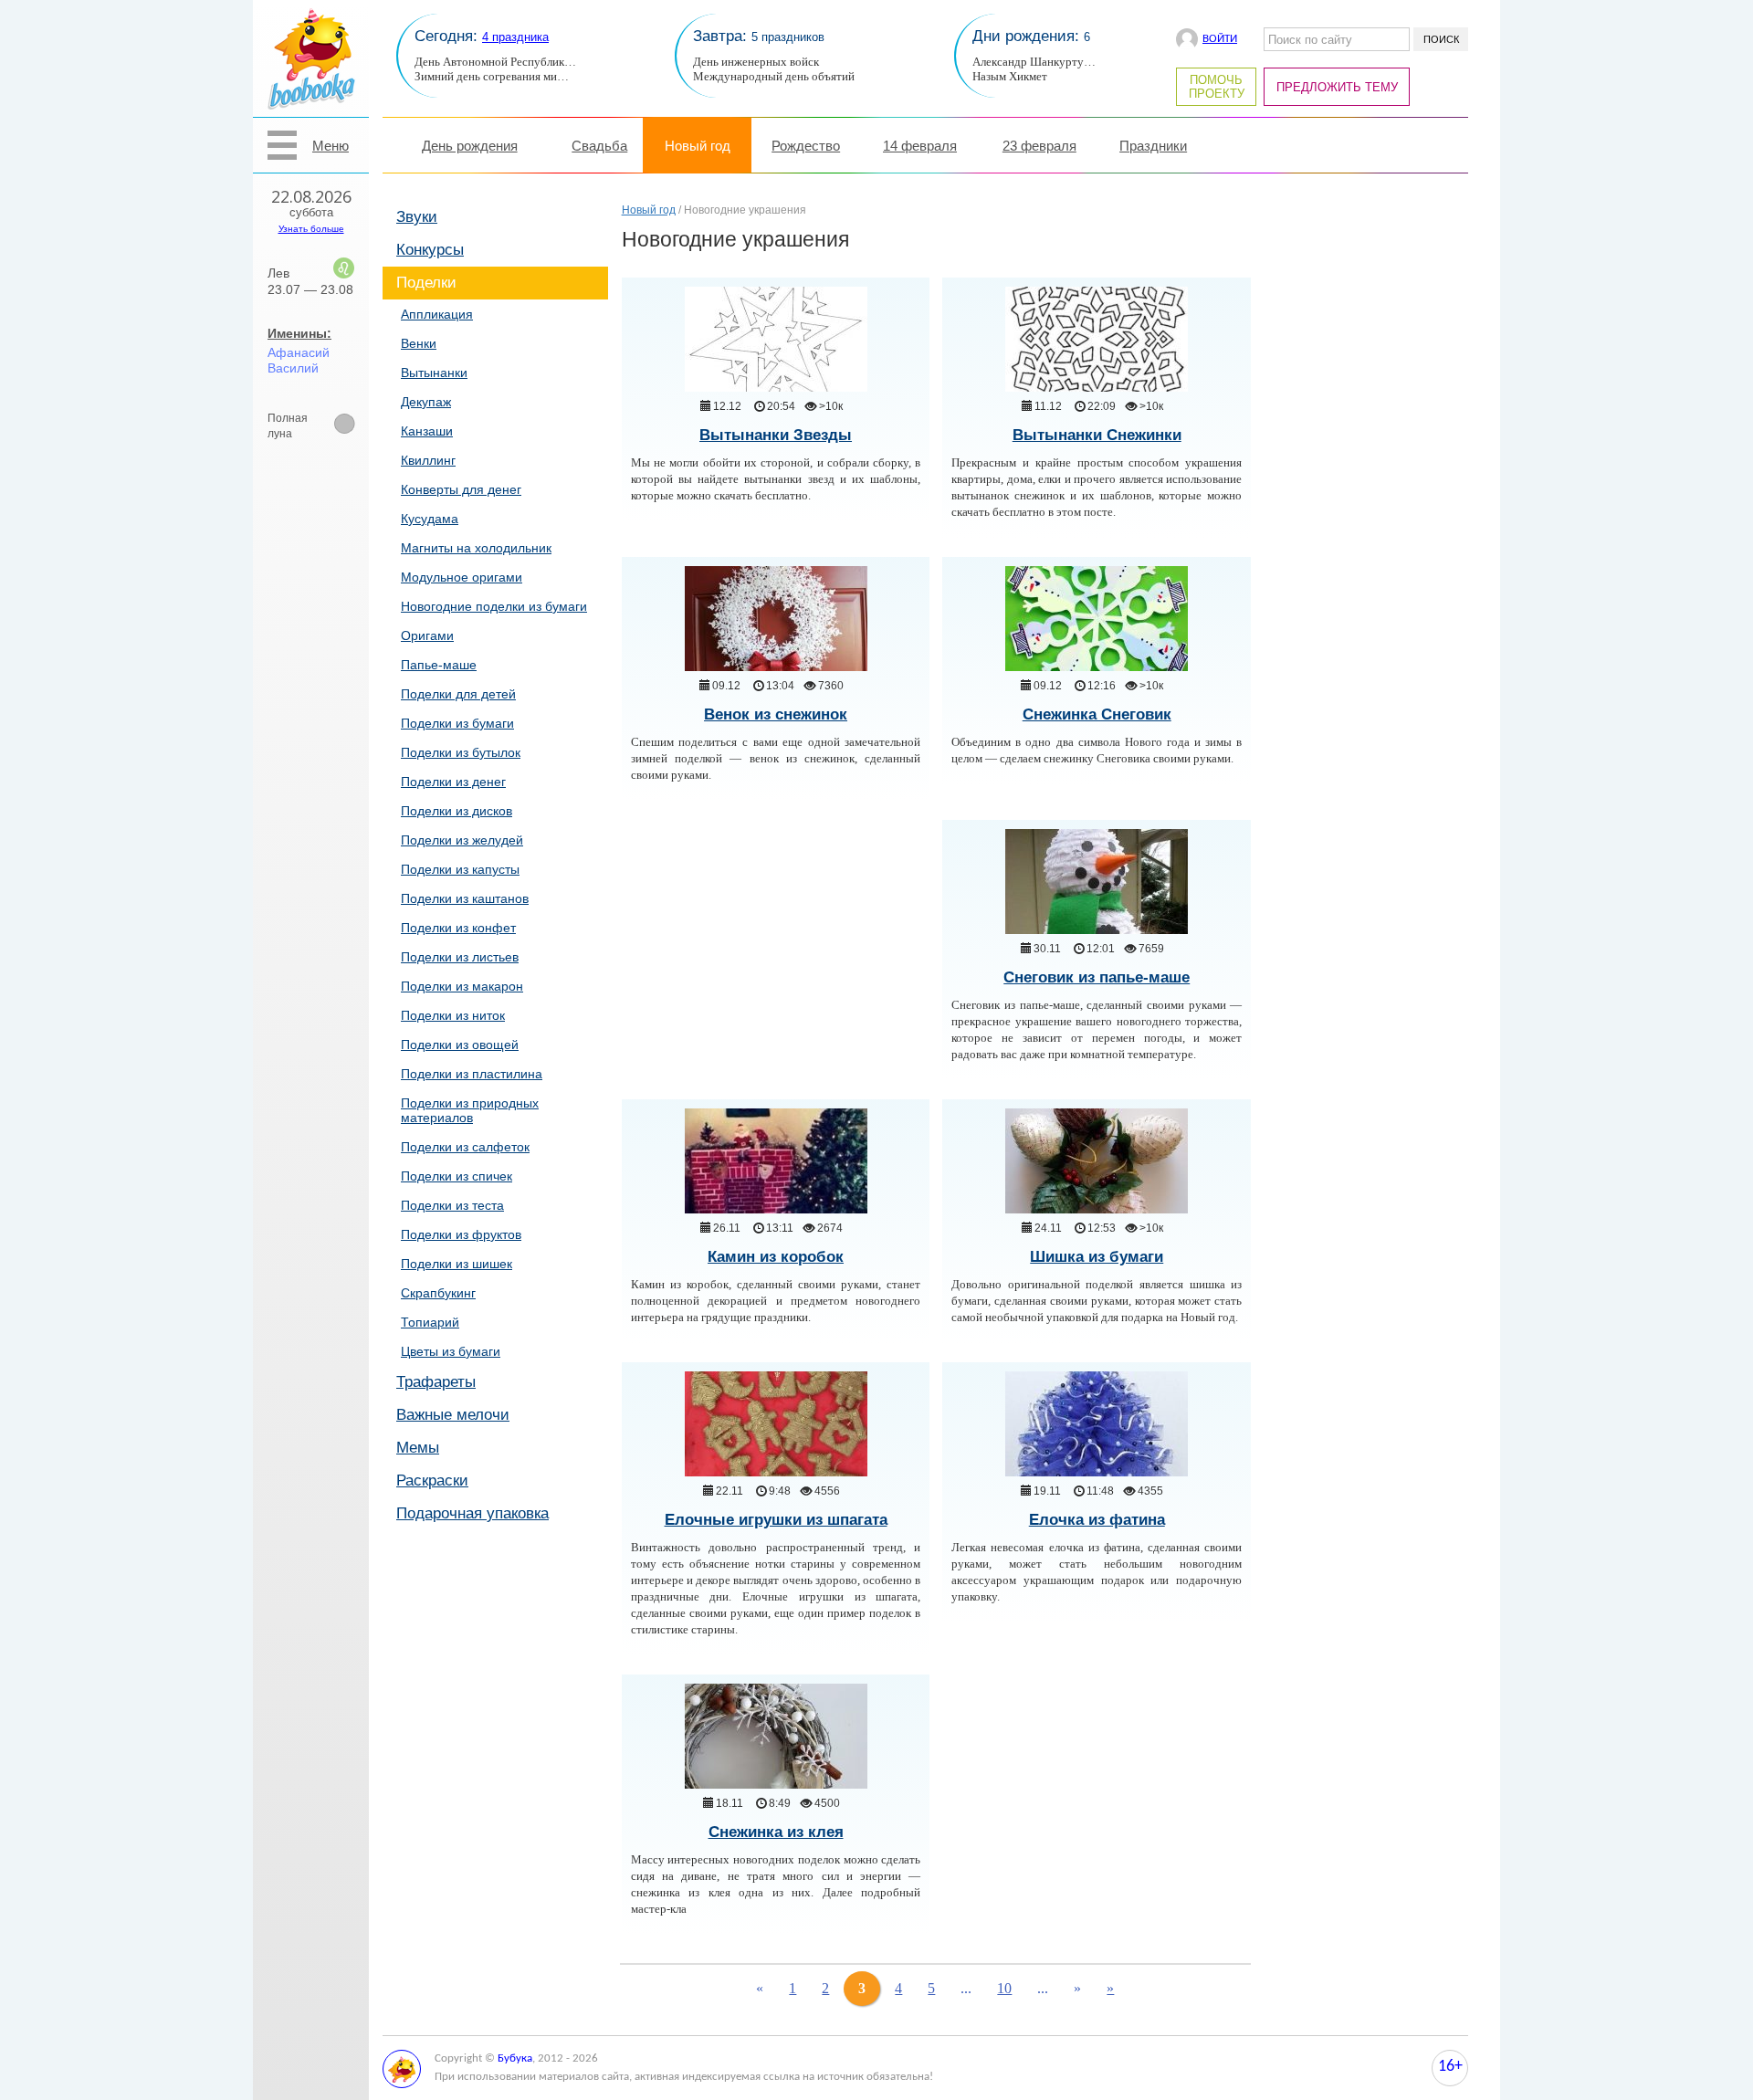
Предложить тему (1337, 87)
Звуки (417, 217)
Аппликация (437, 314)
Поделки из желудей (462, 840)
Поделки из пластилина (472, 1074)
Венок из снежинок (776, 714)
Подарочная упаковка (472, 1513)
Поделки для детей (458, 694)
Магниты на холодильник (476, 548)
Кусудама (430, 519)
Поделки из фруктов (461, 1234)
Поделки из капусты (460, 869)
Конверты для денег (461, 489)
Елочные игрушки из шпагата (776, 1520)
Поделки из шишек (457, 1264)
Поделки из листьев (460, 957)
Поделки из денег (453, 782)
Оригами (427, 635)
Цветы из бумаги (451, 1351)
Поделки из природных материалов (470, 1110)
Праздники (1153, 146)
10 (1004, 1988)
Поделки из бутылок (461, 752)
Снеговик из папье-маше (1097, 977)
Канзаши (427, 431)
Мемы (418, 1448)
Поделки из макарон (462, 986)
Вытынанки (434, 373)
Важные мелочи (453, 1415)
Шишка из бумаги (1097, 1257)
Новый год (698, 146)
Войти (1220, 39)
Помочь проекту (1217, 87)
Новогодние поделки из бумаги (494, 606)
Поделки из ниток (453, 1015)
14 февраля (920, 146)
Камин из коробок (776, 1257)
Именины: (299, 333)
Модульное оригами (462, 577)
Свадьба (599, 146)
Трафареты (436, 1382)
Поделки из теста (452, 1205)
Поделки (426, 283)
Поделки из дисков (457, 811)
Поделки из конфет (458, 928)
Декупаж (426, 402)
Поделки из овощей (460, 1045)
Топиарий (430, 1322)
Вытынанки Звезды (776, 435)
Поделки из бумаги (457, 723)
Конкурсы (430, 250)
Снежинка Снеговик (1097, 714)
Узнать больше (311, 229)
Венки (419, 343)
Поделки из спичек (457, 1176)
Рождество (806, 146)
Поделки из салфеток (465, 1147)
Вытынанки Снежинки (1097, 435)
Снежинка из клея (776, 1832)
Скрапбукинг (438, 1293)
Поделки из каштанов (465, 898)
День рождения (470, 146)
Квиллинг (428, 460)
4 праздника (515, 37)
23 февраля (1039, 146)
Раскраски (432, 1480)
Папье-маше (439, 665)
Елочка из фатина (1097, 1520)
